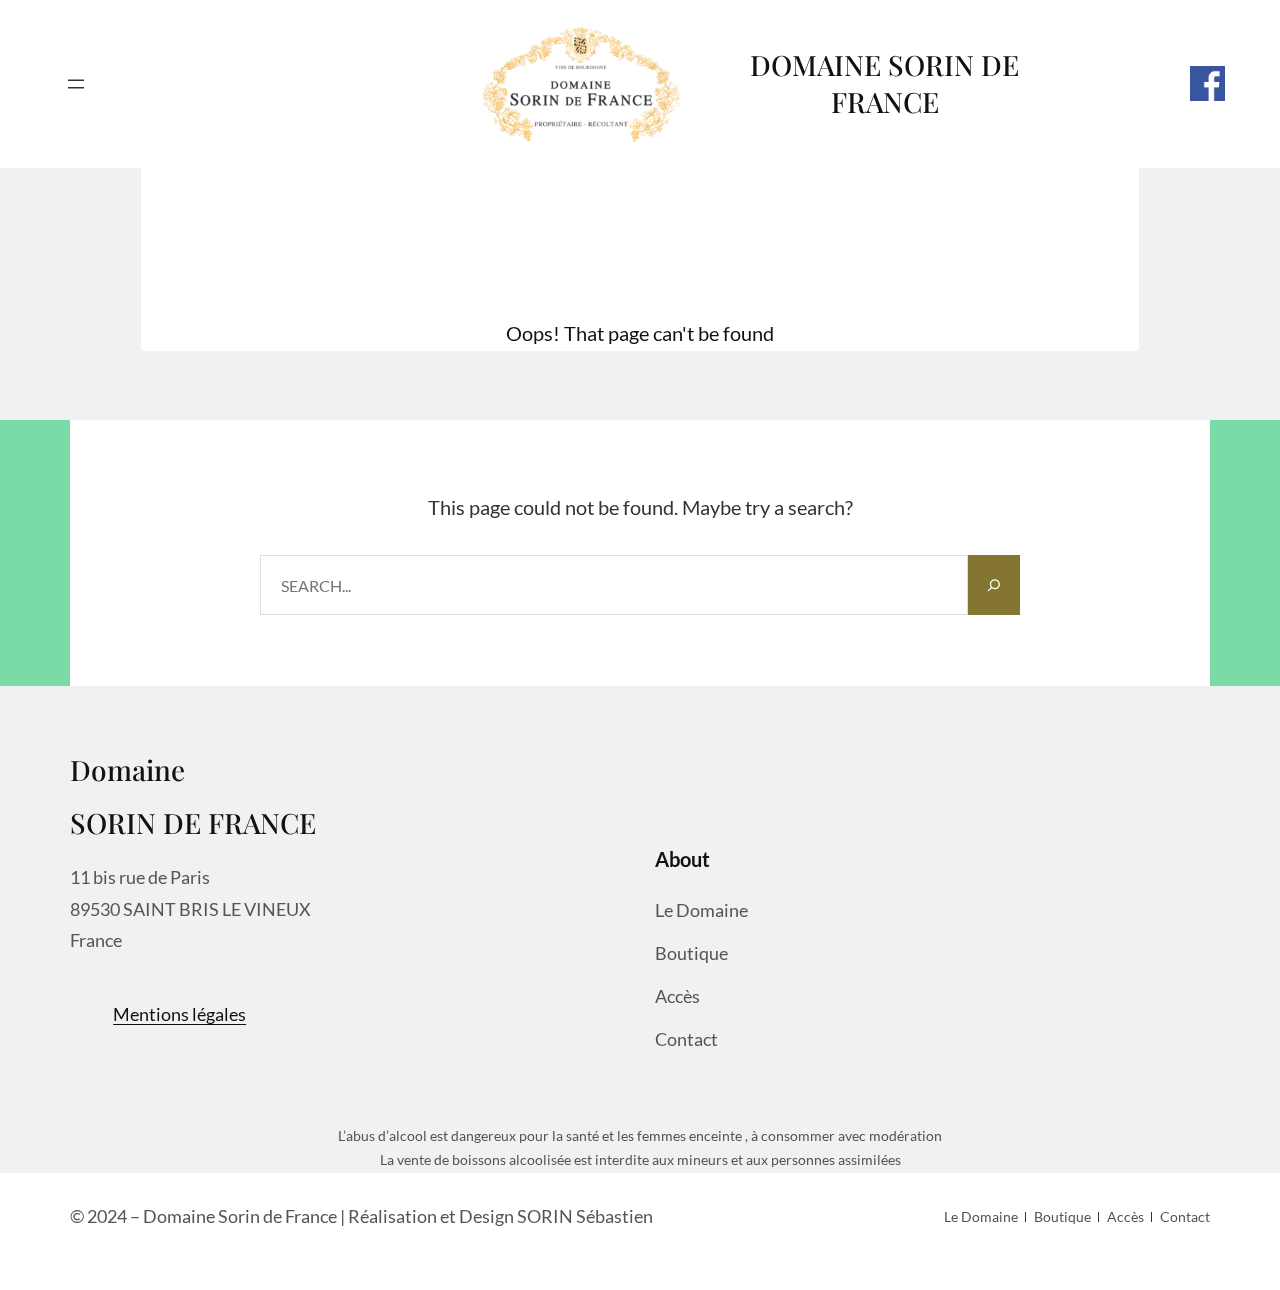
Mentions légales (179, 1014)
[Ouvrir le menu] (76, 84)
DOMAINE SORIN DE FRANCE (884, 83)
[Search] (994, 585)
